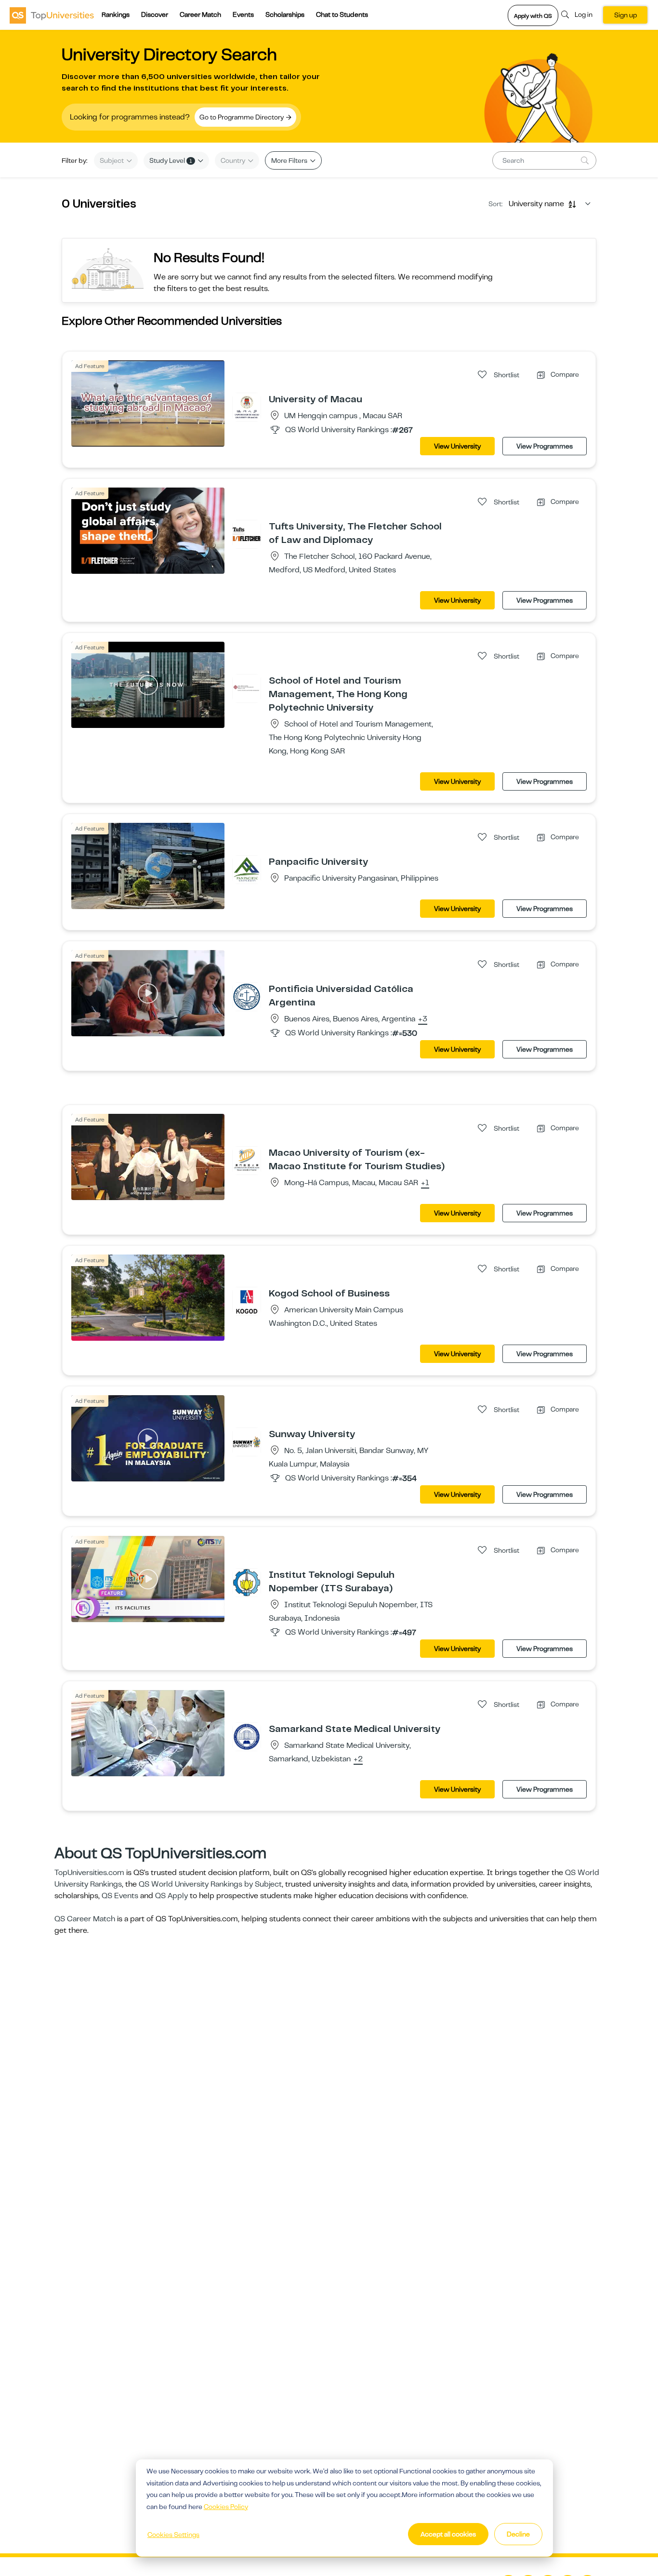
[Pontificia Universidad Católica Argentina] (247, 996)
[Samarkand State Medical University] (247, 1736)
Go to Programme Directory (242, 117)
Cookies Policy (226, 2507)
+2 (358, 1759)
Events (243, 14)
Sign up (625, 15)
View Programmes (545, 446)
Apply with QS (533, 16)
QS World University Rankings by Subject (210, 1884)
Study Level (171, 160)
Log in (584, 14)
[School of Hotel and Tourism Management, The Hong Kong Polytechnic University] (247, 688)
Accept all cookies (448, 2534)
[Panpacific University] (247, 869)
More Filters (290, 160)
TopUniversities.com (89, 1873)
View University (457, 446)
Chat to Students (342, 14)
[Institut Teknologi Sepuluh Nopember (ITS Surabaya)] (247, 1582)
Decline (518, 2534)
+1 (425, 1183)
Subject (112, 160)
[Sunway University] (247, 1441)
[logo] (52, 15)
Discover (155, 14)
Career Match (200, 14)
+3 (423, 1019)
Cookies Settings (173, 2535)
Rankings (116, 14)
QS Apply (171, 1896)
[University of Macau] (247, 407)
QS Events (120, 1896)
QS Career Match (85, 1919)
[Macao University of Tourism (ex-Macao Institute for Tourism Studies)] (247, 1160)
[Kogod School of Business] (247, 1301)
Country (234, 160)
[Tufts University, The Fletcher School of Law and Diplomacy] (247, 534)
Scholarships (285, 14)
